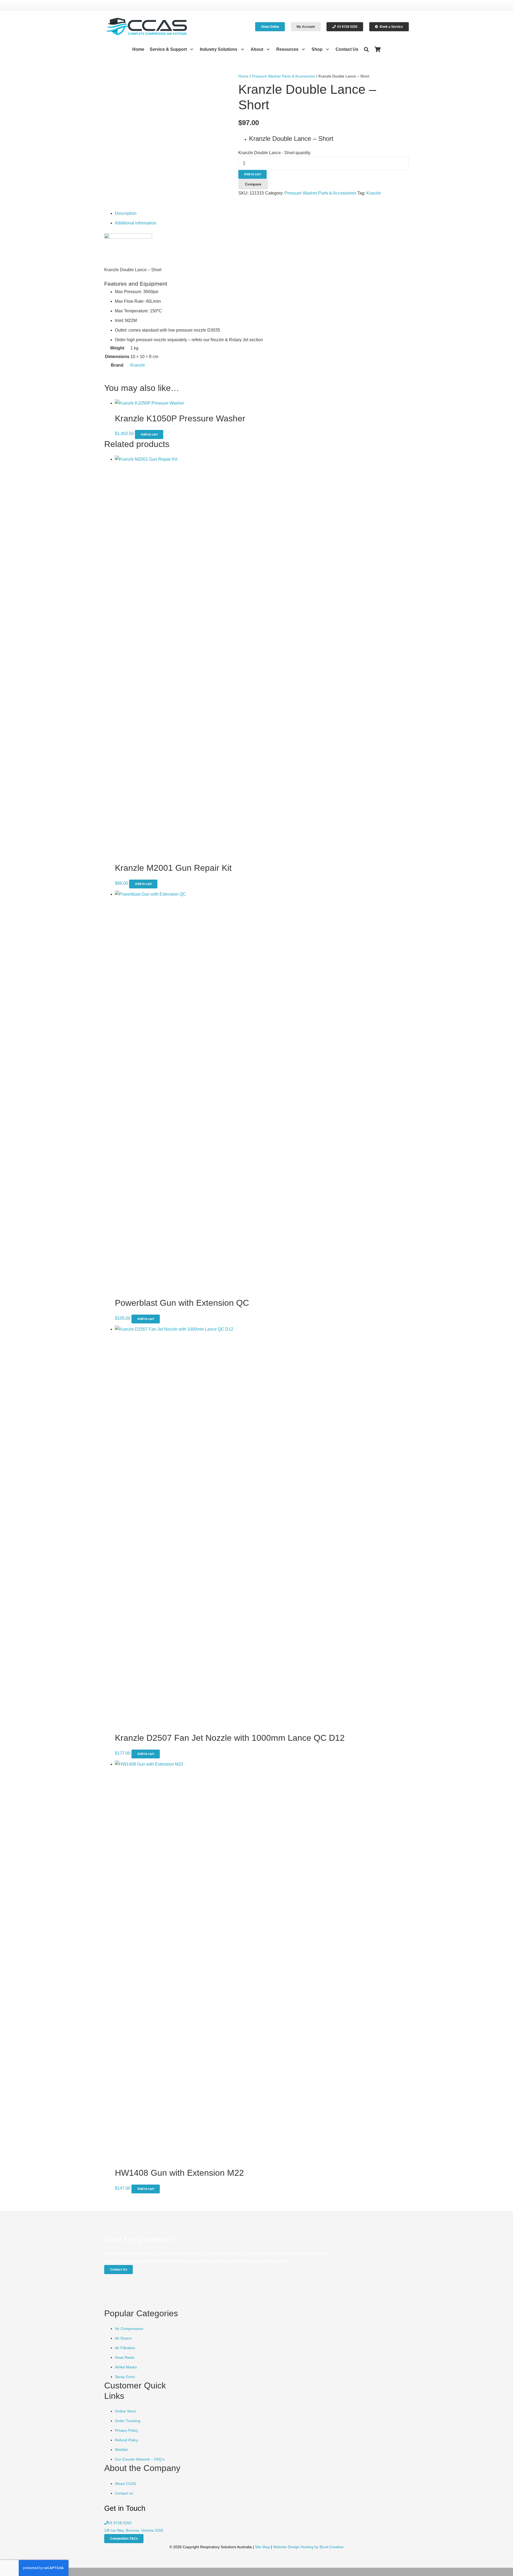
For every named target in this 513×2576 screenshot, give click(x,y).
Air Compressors (129, 2329)
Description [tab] (126, 213)
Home (243, 76)
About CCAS (125, 2484)
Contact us (124, 2493)
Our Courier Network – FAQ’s (140, 2459)
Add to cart (252, 174)
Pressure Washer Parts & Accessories (283, 76)
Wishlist (121, 2450)
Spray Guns (125, 2377)
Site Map (262, 2547)
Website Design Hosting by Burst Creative (308, 2547)
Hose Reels (125, 2357)
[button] (191, 49)
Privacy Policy (127, 2430)
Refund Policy (127, 2440)
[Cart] (378, 49)
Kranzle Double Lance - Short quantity (274, 153)
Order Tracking (128, 2421)
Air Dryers (123, 2338)
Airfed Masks (126, 2367)
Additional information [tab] (136, 223)
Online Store (125, 2411)
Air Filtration (125, 2348)
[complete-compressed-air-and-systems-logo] (147, 27)
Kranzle (374, 193)
